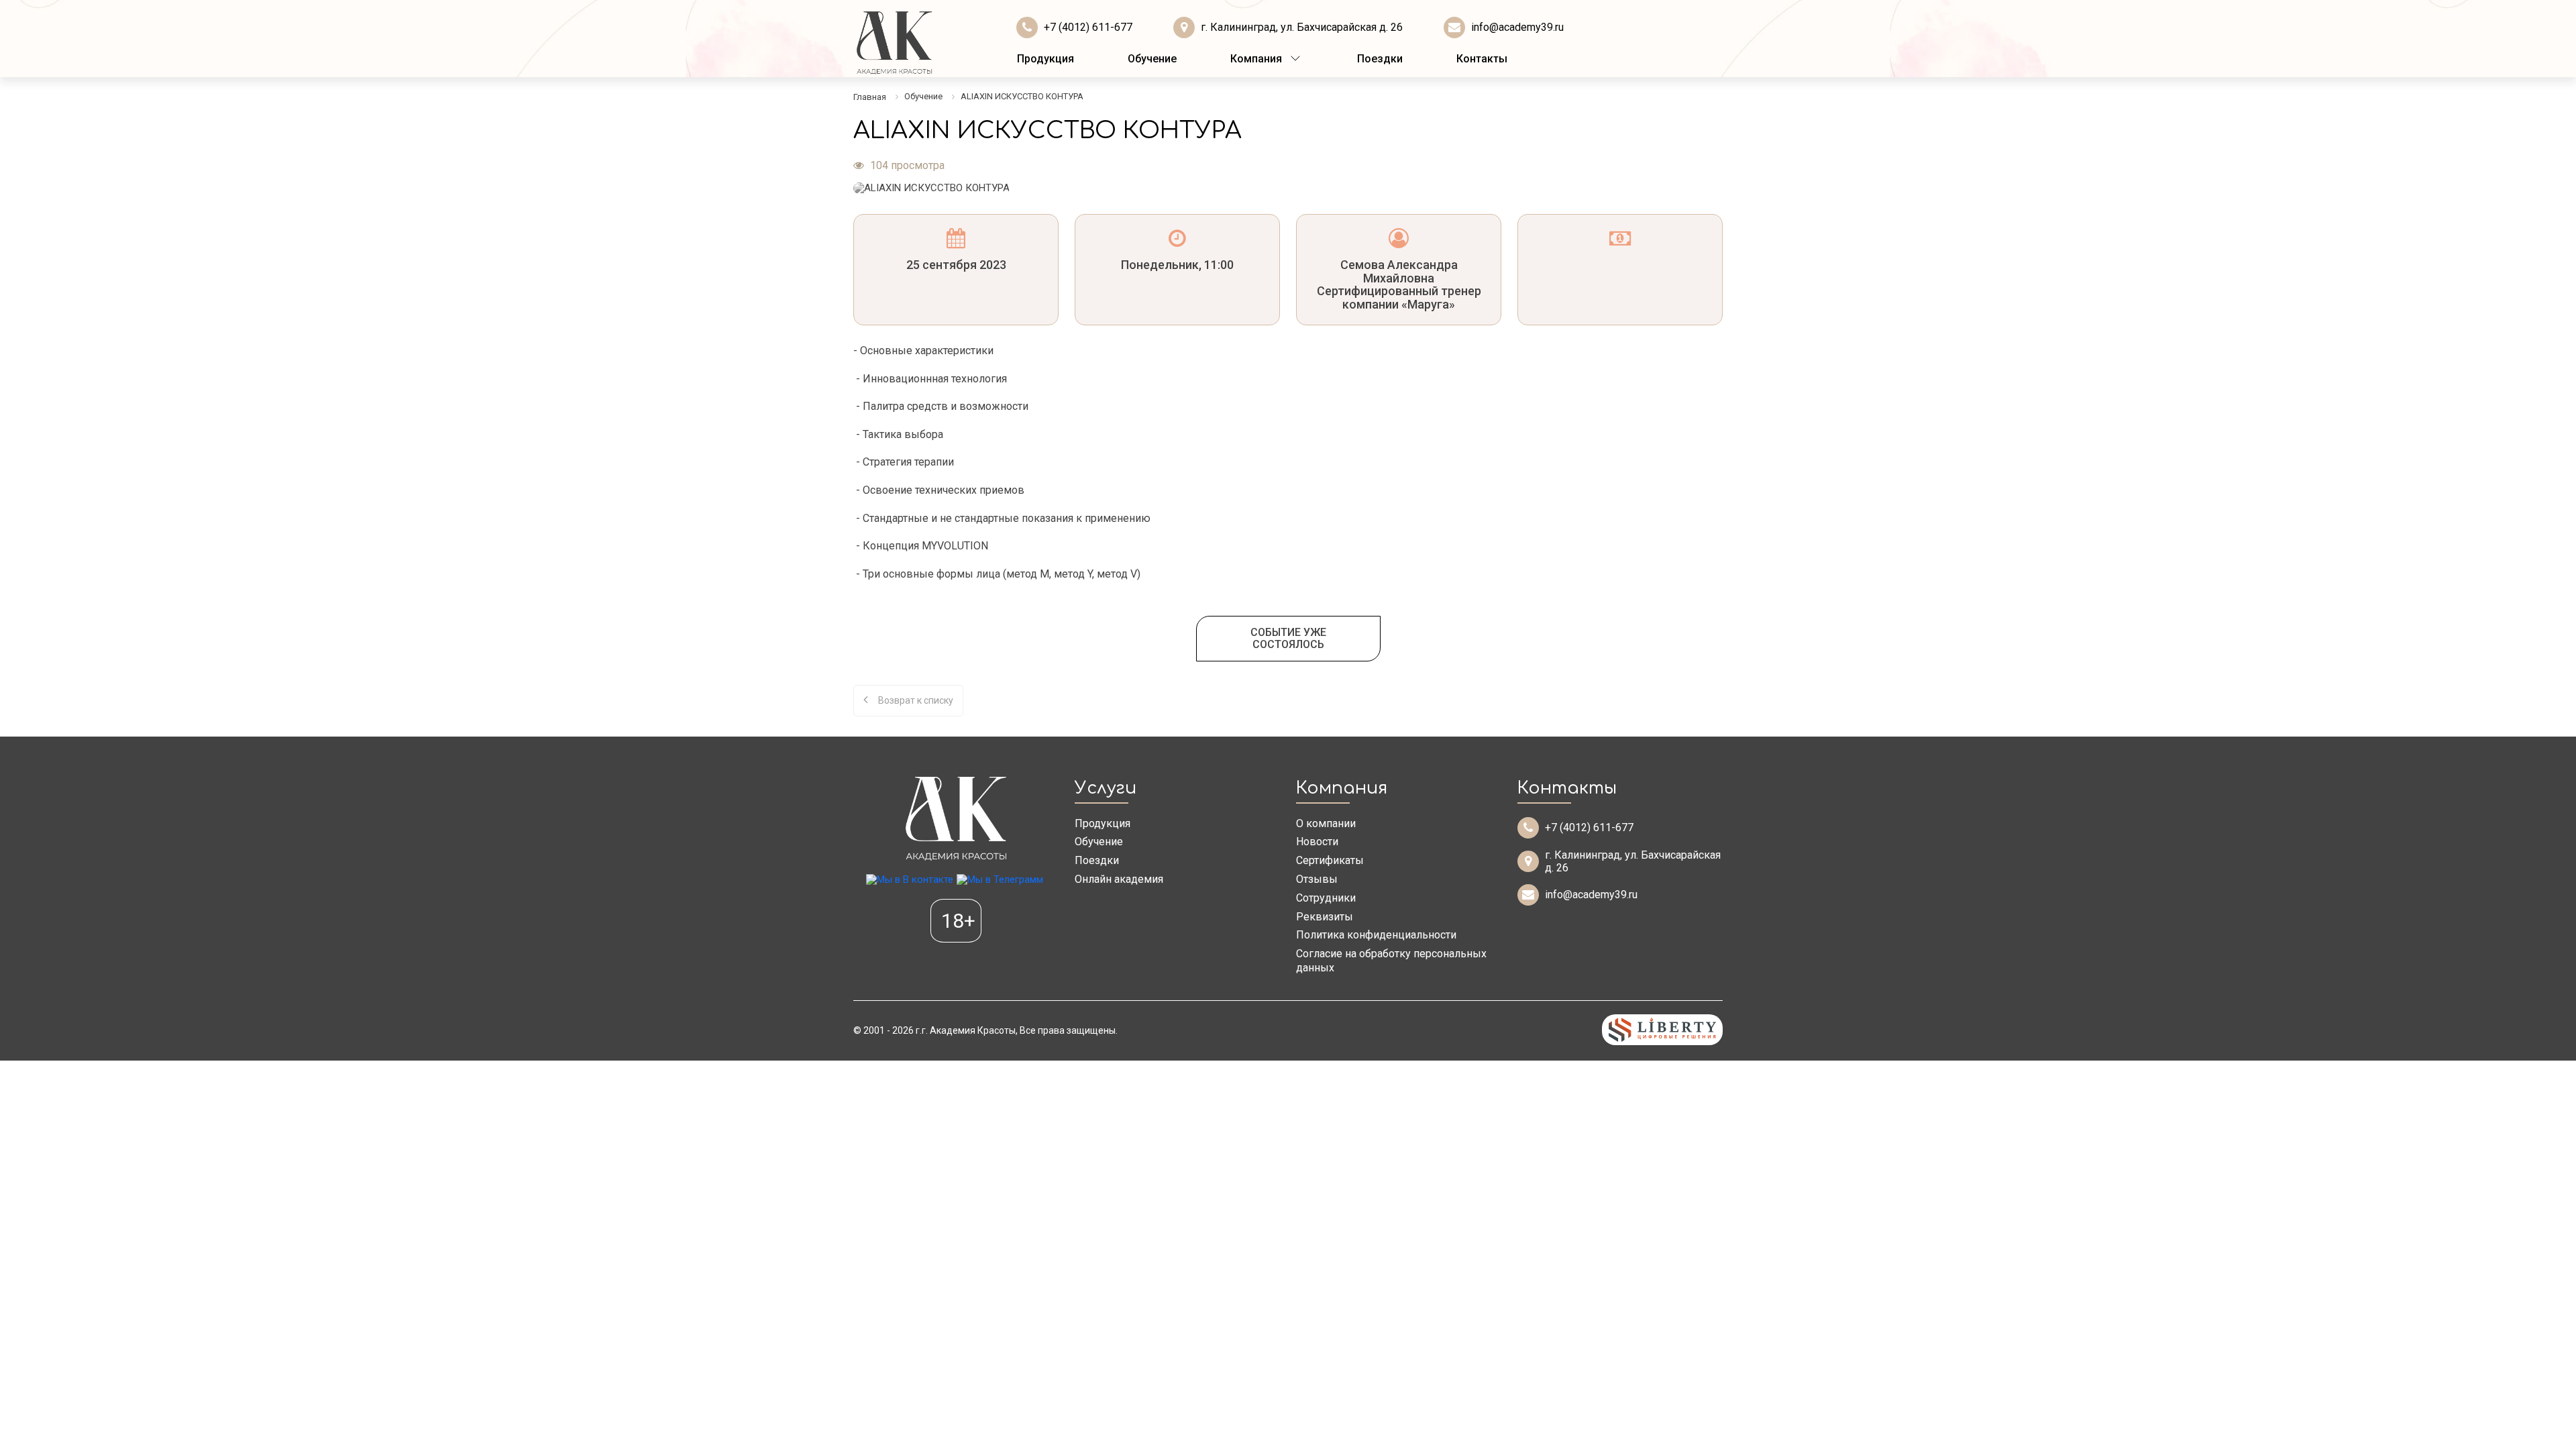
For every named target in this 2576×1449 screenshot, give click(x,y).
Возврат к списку (916, 700)
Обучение (1152, 59)
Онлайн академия (1119, 879)
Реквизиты (1325, 917)
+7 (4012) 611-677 (1088, 27)
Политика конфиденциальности (1376, 935)
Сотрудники (1326, 898)
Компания (1256, 59)
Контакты (1482, 59)
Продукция (1045, 59)
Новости (1317, 842)
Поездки (1380, 59)
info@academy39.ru (1517, 27)
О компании (1326, 823)
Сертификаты (1330, 860)
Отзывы (1317, 879)
